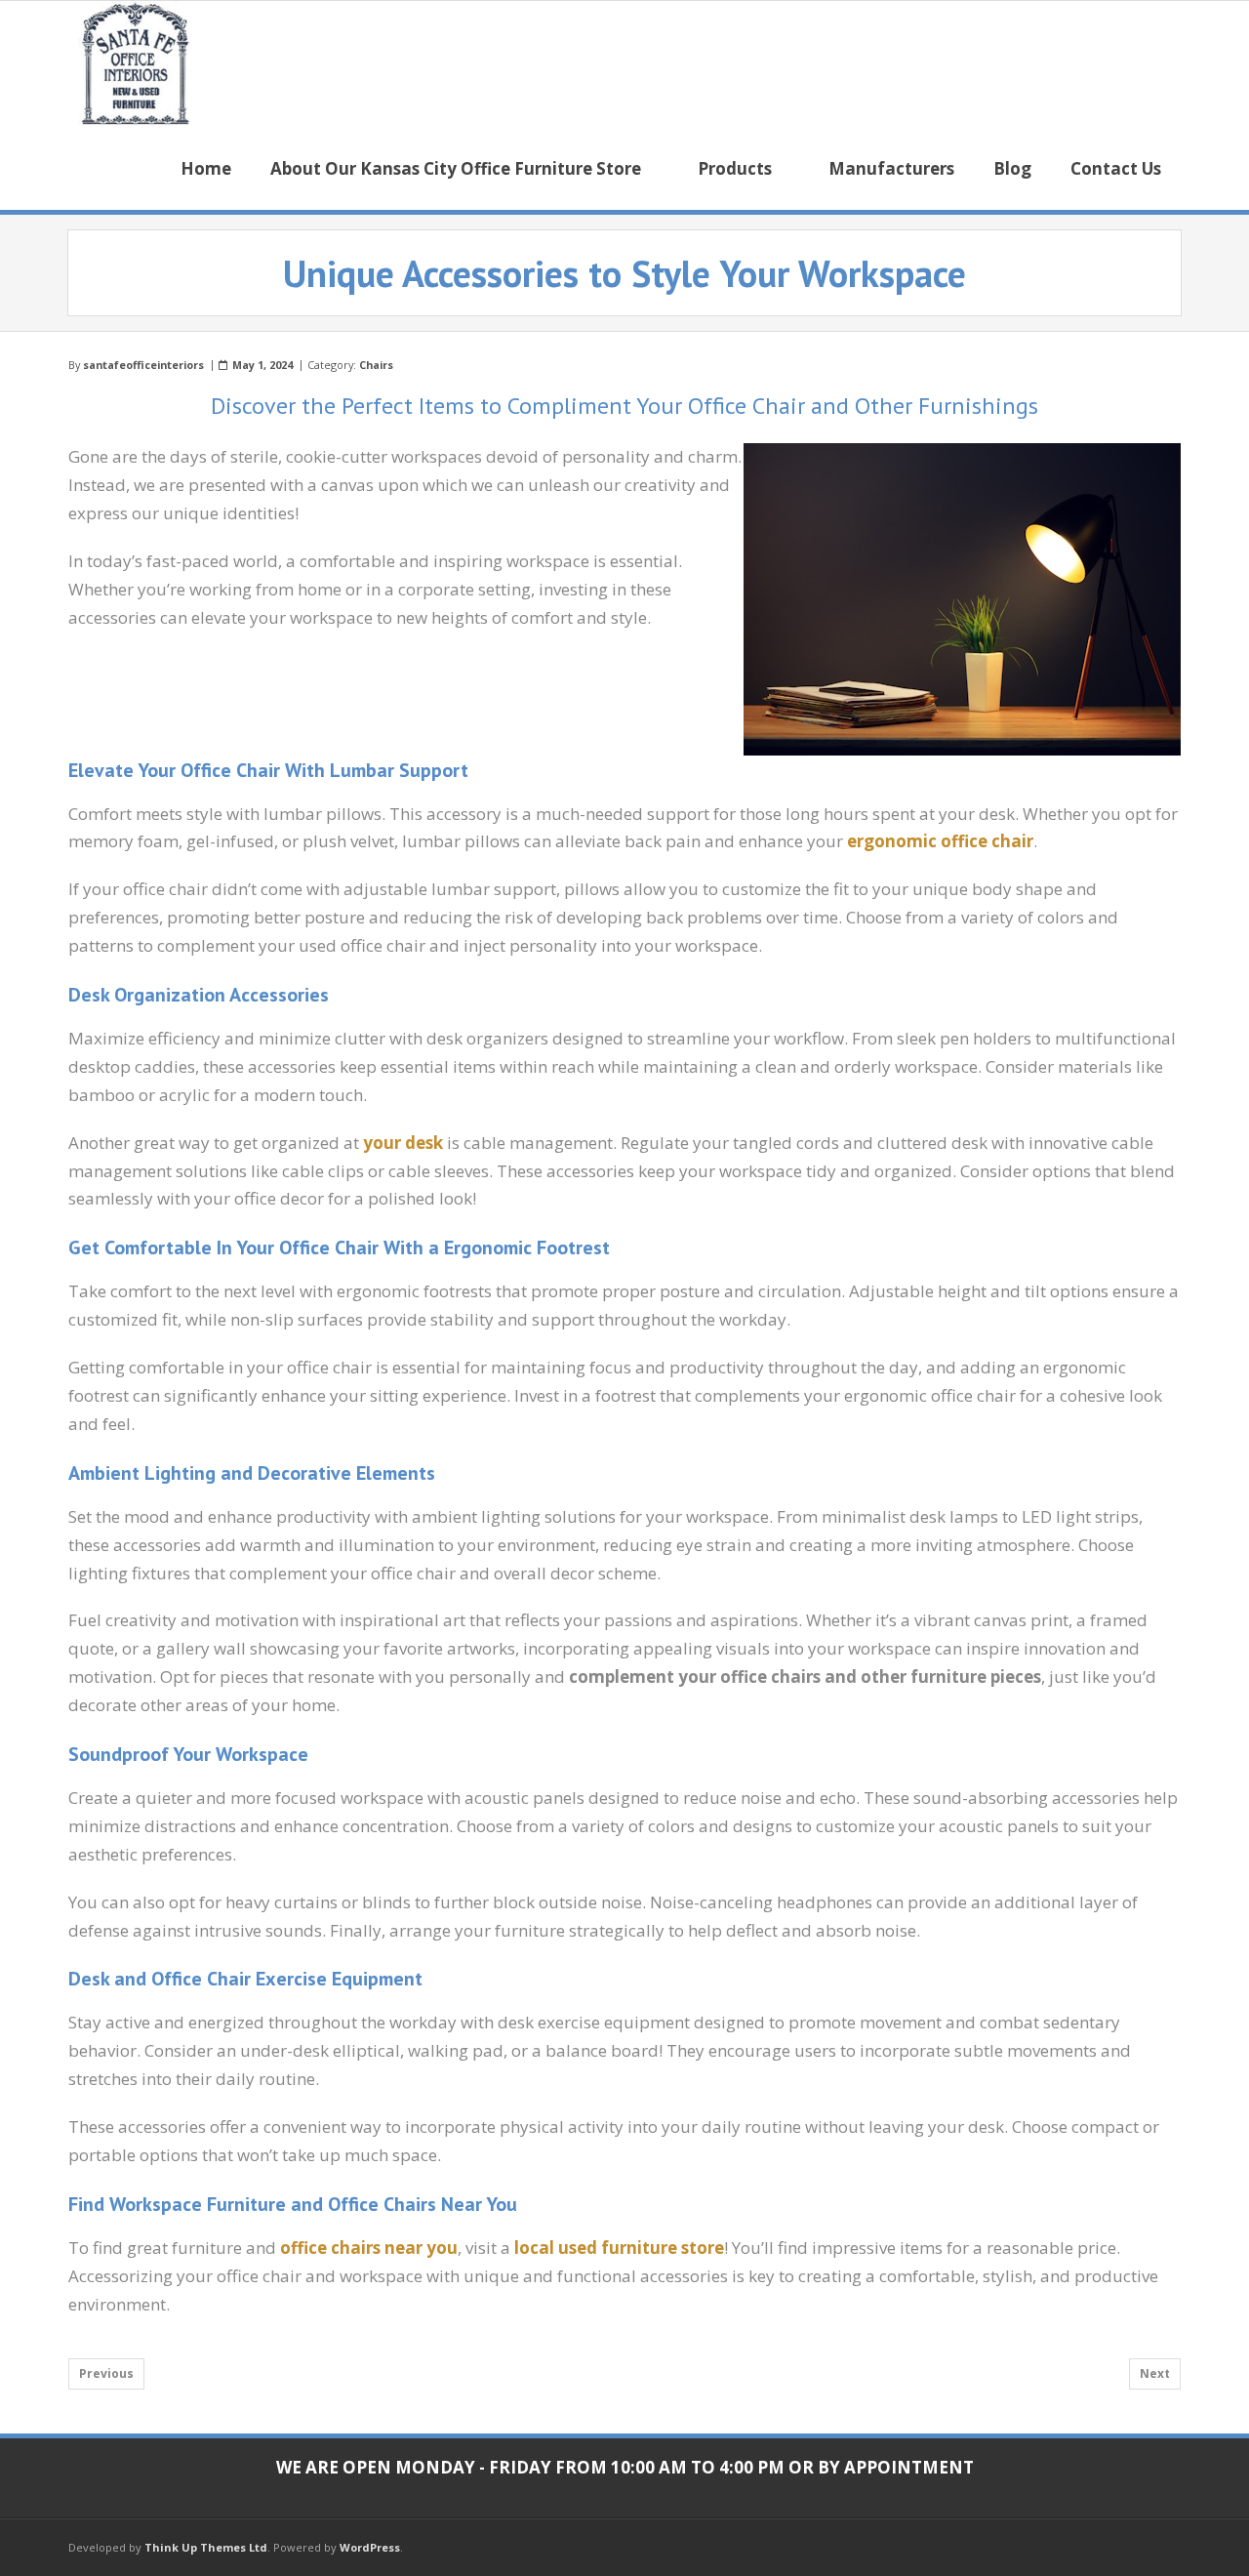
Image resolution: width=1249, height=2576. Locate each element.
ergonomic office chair (940, 841)
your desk (403, 1143)
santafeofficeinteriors (143, 365)
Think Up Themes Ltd (206, 2547)
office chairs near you (369, 2248)
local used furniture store (619, 2248)
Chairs (376, 365)
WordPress (370, 2547)
